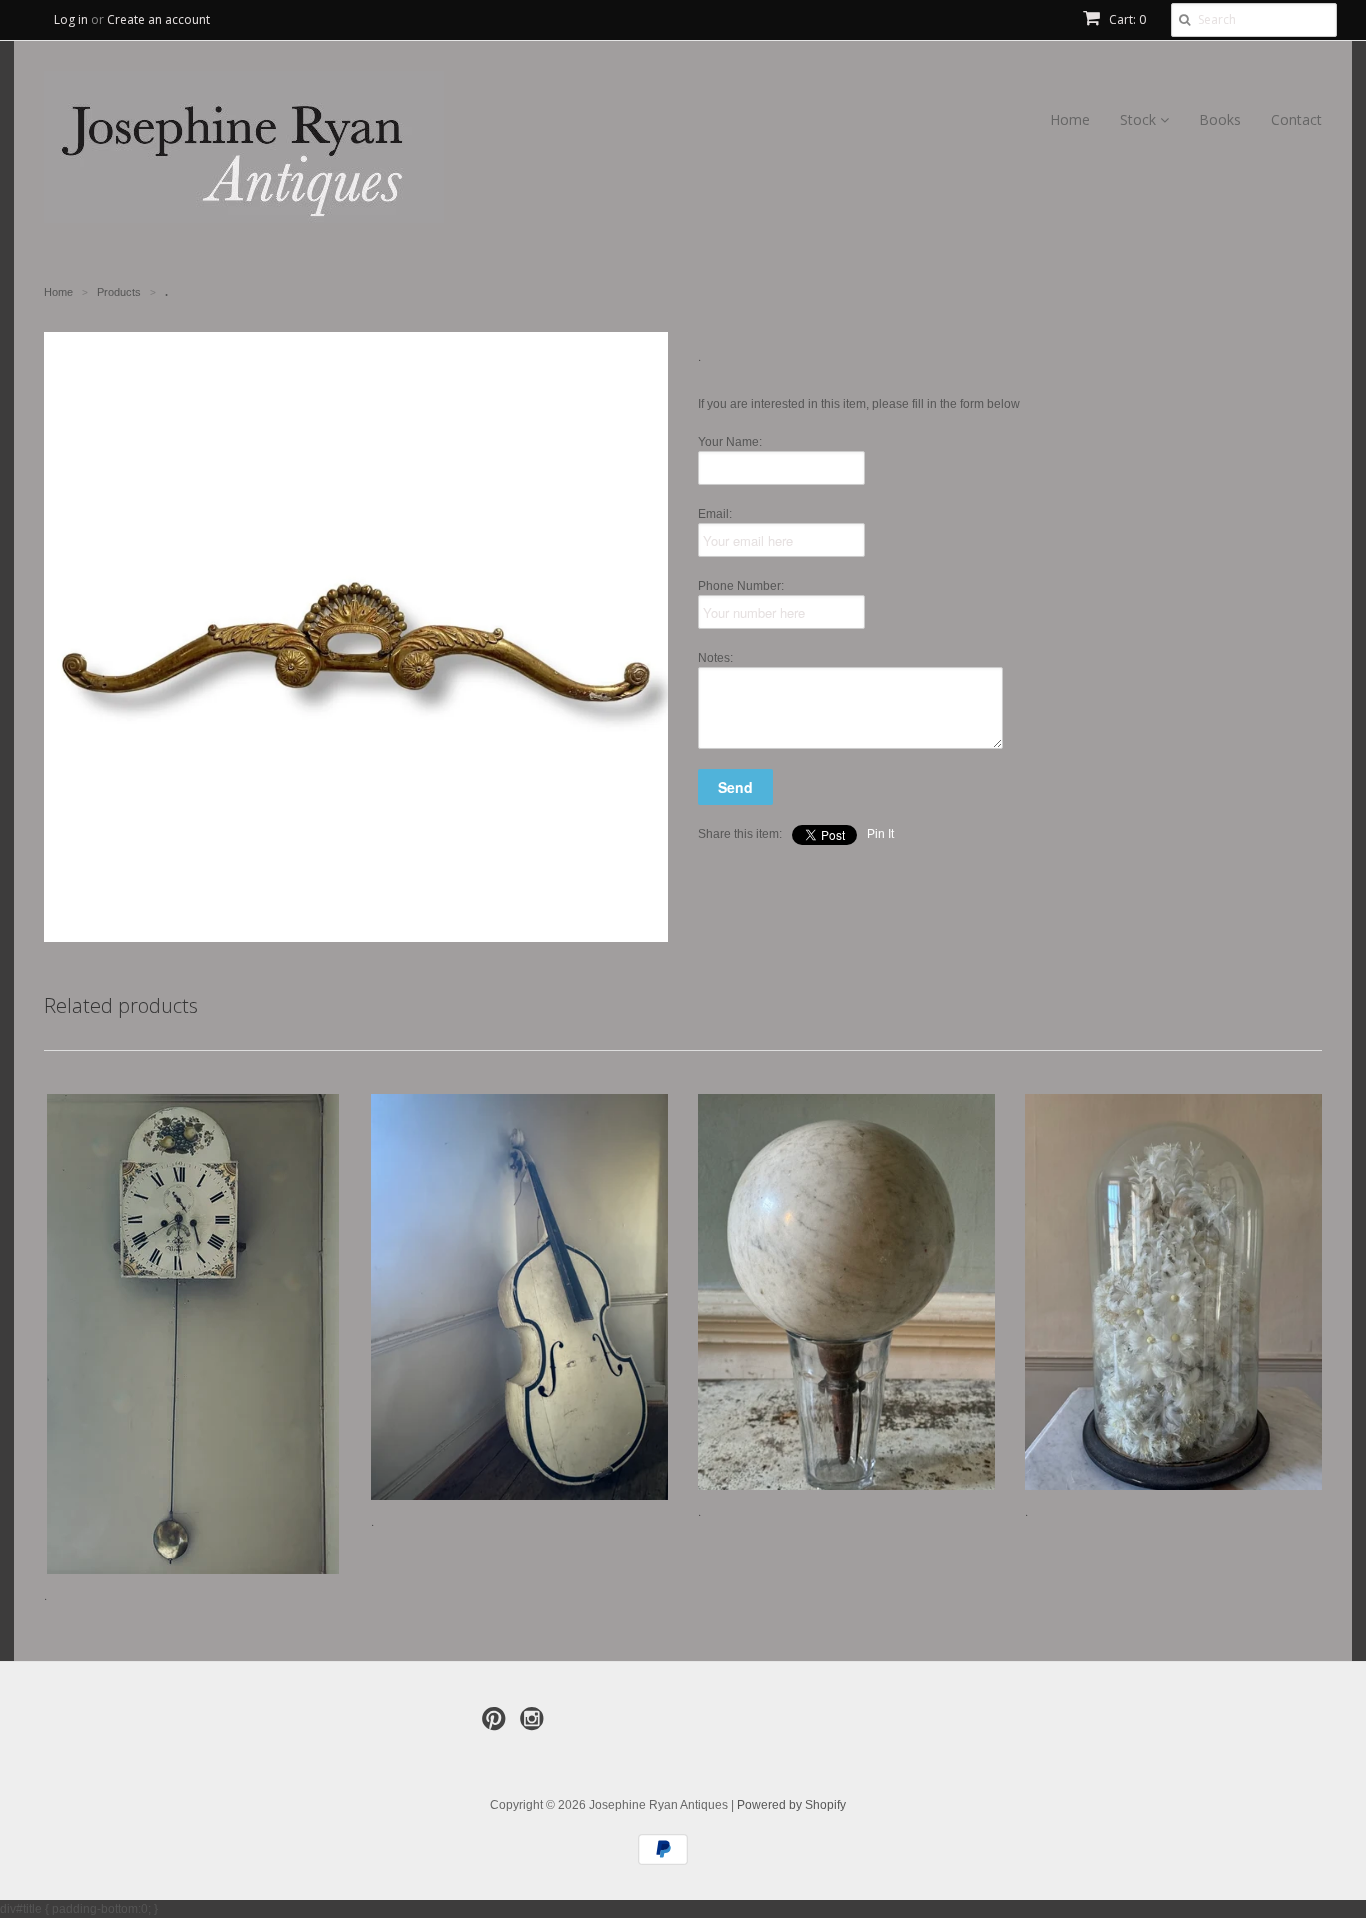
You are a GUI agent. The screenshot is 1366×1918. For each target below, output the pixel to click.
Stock (1140, 119)
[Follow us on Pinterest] (497, 1725)
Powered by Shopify (791, 1805)
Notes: (715, 658)
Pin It (880, 834)
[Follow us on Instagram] (535, 1725)
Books (1220, 119)
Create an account (158, 19)
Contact (1296, 119)
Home (1070, 119)
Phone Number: (741, 586)
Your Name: (730, 442)
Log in (71, 19)
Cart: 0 (1126, 19)
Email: (715, 514)
